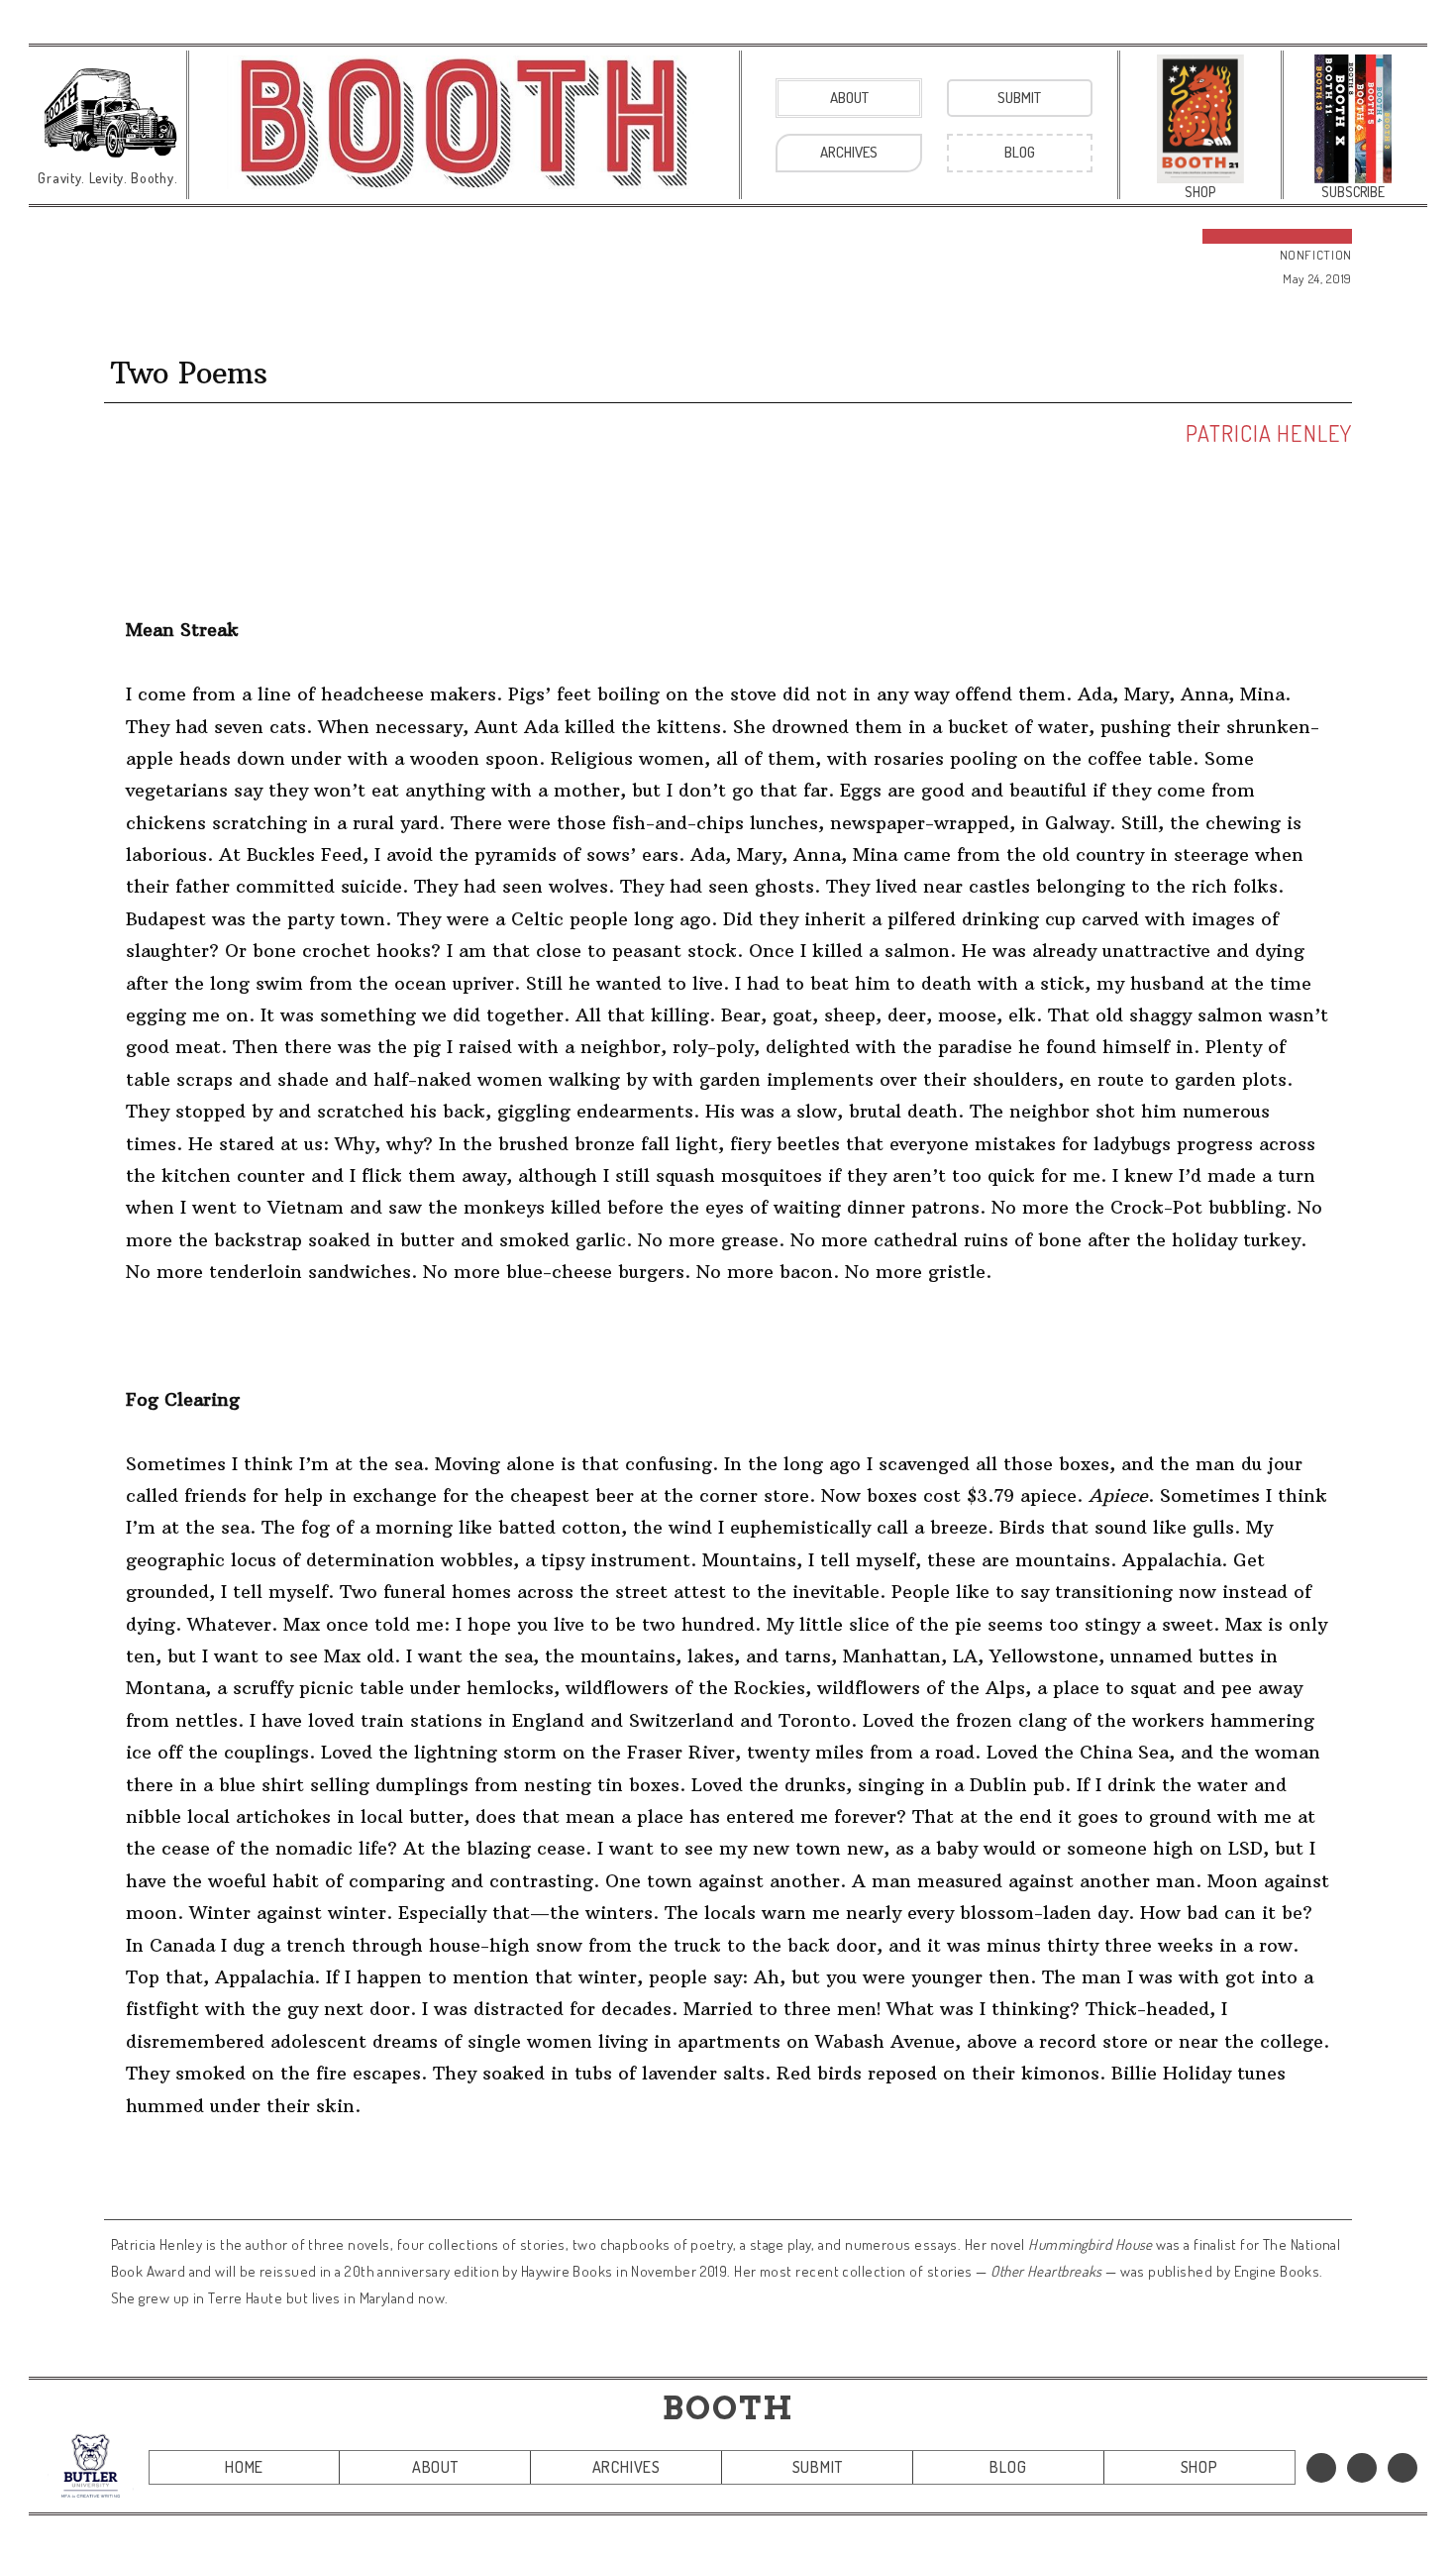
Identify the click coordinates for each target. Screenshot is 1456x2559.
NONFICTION (1316, 255)
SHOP (1199, 2467)
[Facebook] (1321, 2468)
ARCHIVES (626, 2467)
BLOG (1008, 2467)
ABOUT (435, 2467)
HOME (244, 2467)
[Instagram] (1403, 2468)
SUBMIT (818, 2467)
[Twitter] (1362, 2468)
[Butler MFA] (91, 2465)
